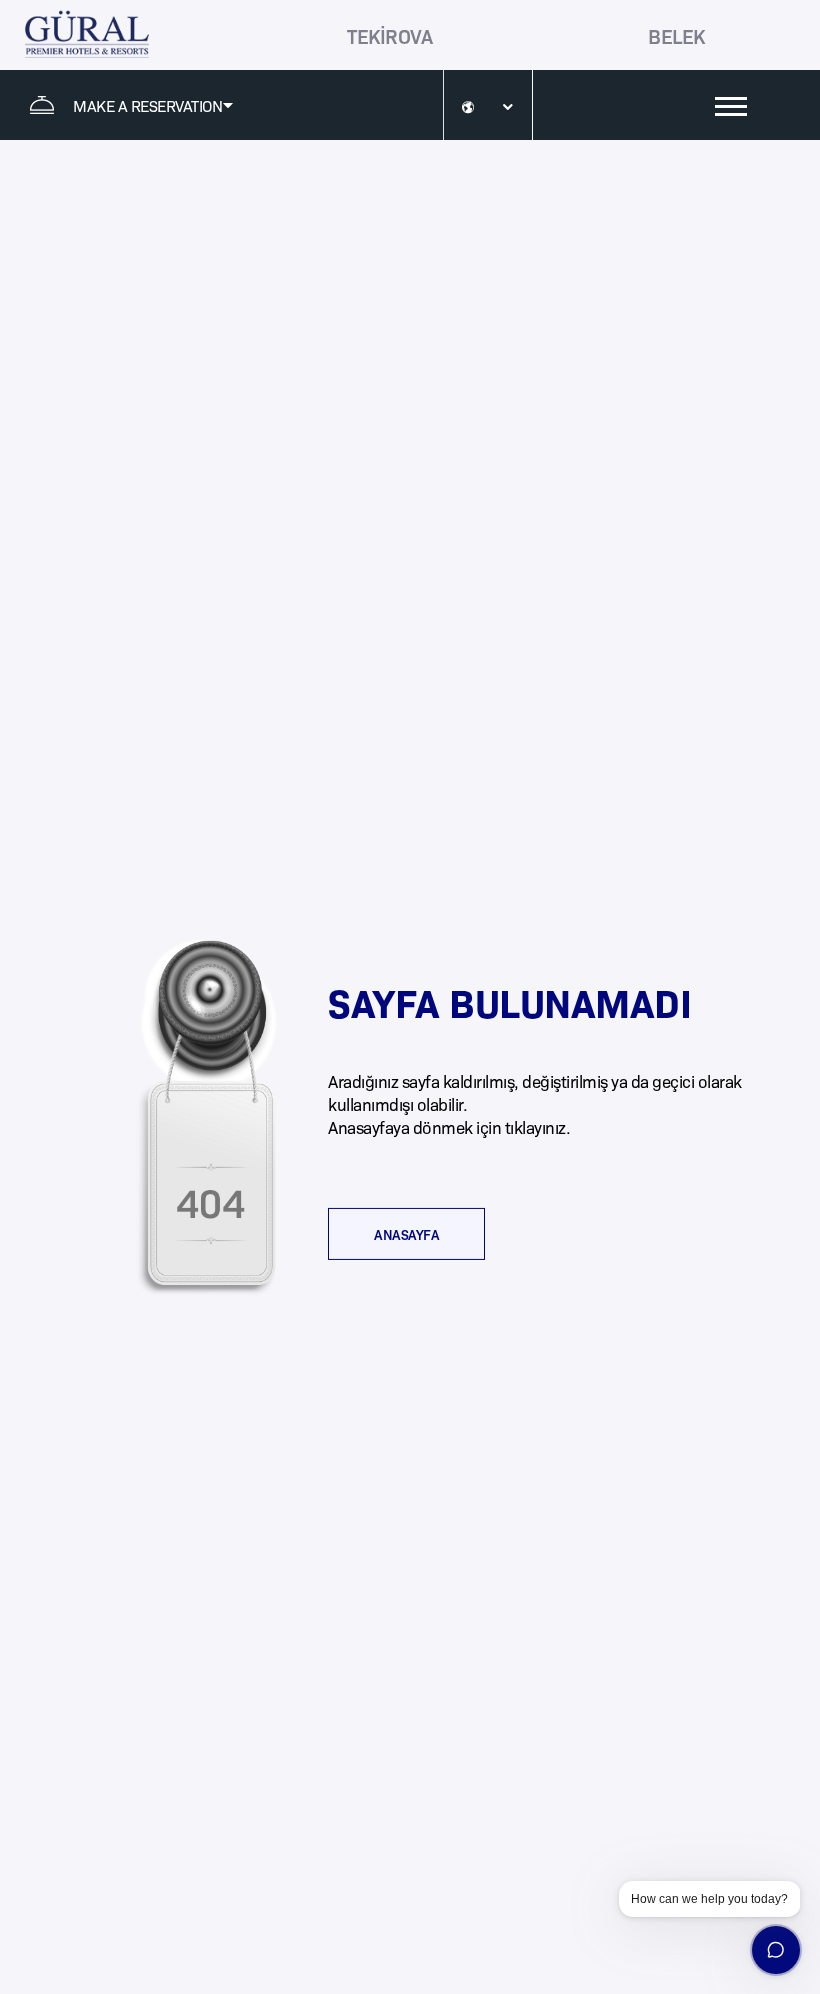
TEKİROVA (389, 35)
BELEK (676, 35)
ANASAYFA (406, 1234)
